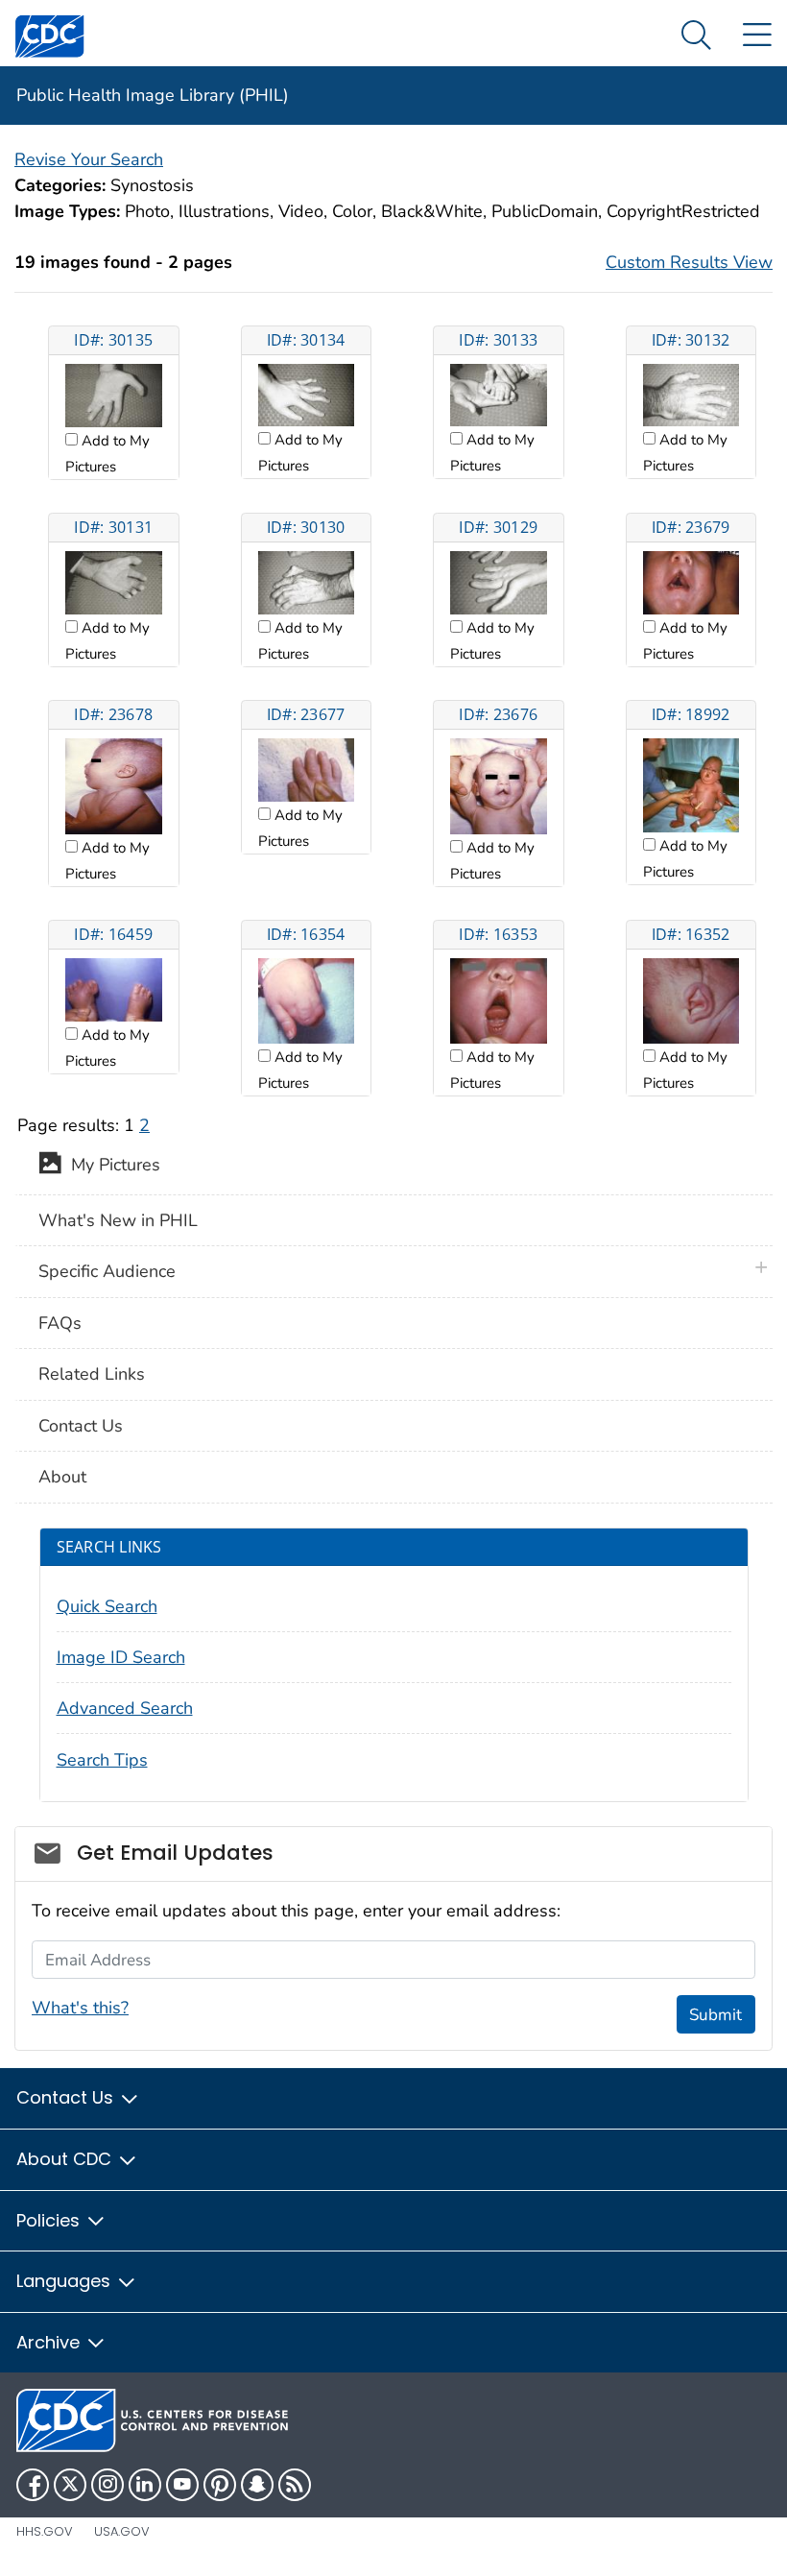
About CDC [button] (66, 2159)
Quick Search (107, 1606)
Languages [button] (66, 2281)
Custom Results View (689, 262)
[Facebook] (33, 2485)
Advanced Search (125, 1708)
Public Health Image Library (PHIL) (153, 95)
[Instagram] (107, 2485)
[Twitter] (70, 2485)
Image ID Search (121, 1657)
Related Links (92, 1374)
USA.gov (122, 2531)
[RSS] (295, 2485)
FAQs (60, 1323)
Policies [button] (50, 2220)
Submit (715, 2015)
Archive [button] (50, 2342)
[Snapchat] (257, 2485)
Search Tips (102, 1760)
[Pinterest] (220, 2485)
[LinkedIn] (145, 2485)
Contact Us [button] (67, 2097)
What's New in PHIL (118, 1220)
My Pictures (111, 1166)
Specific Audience (107, 1271)
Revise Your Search (89, 159)
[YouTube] (182, 2485)
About (62, 1477)
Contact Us (81, 1426)
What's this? (80, 2008)
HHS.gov (45, 2531)
